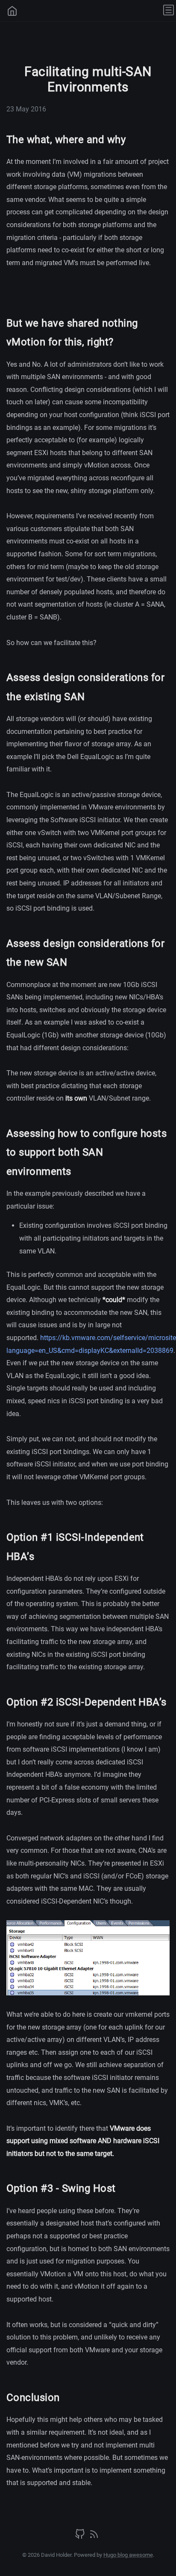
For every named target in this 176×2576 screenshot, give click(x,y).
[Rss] (94, 2537)
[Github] (81, 2537)
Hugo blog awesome (128, 2555)
